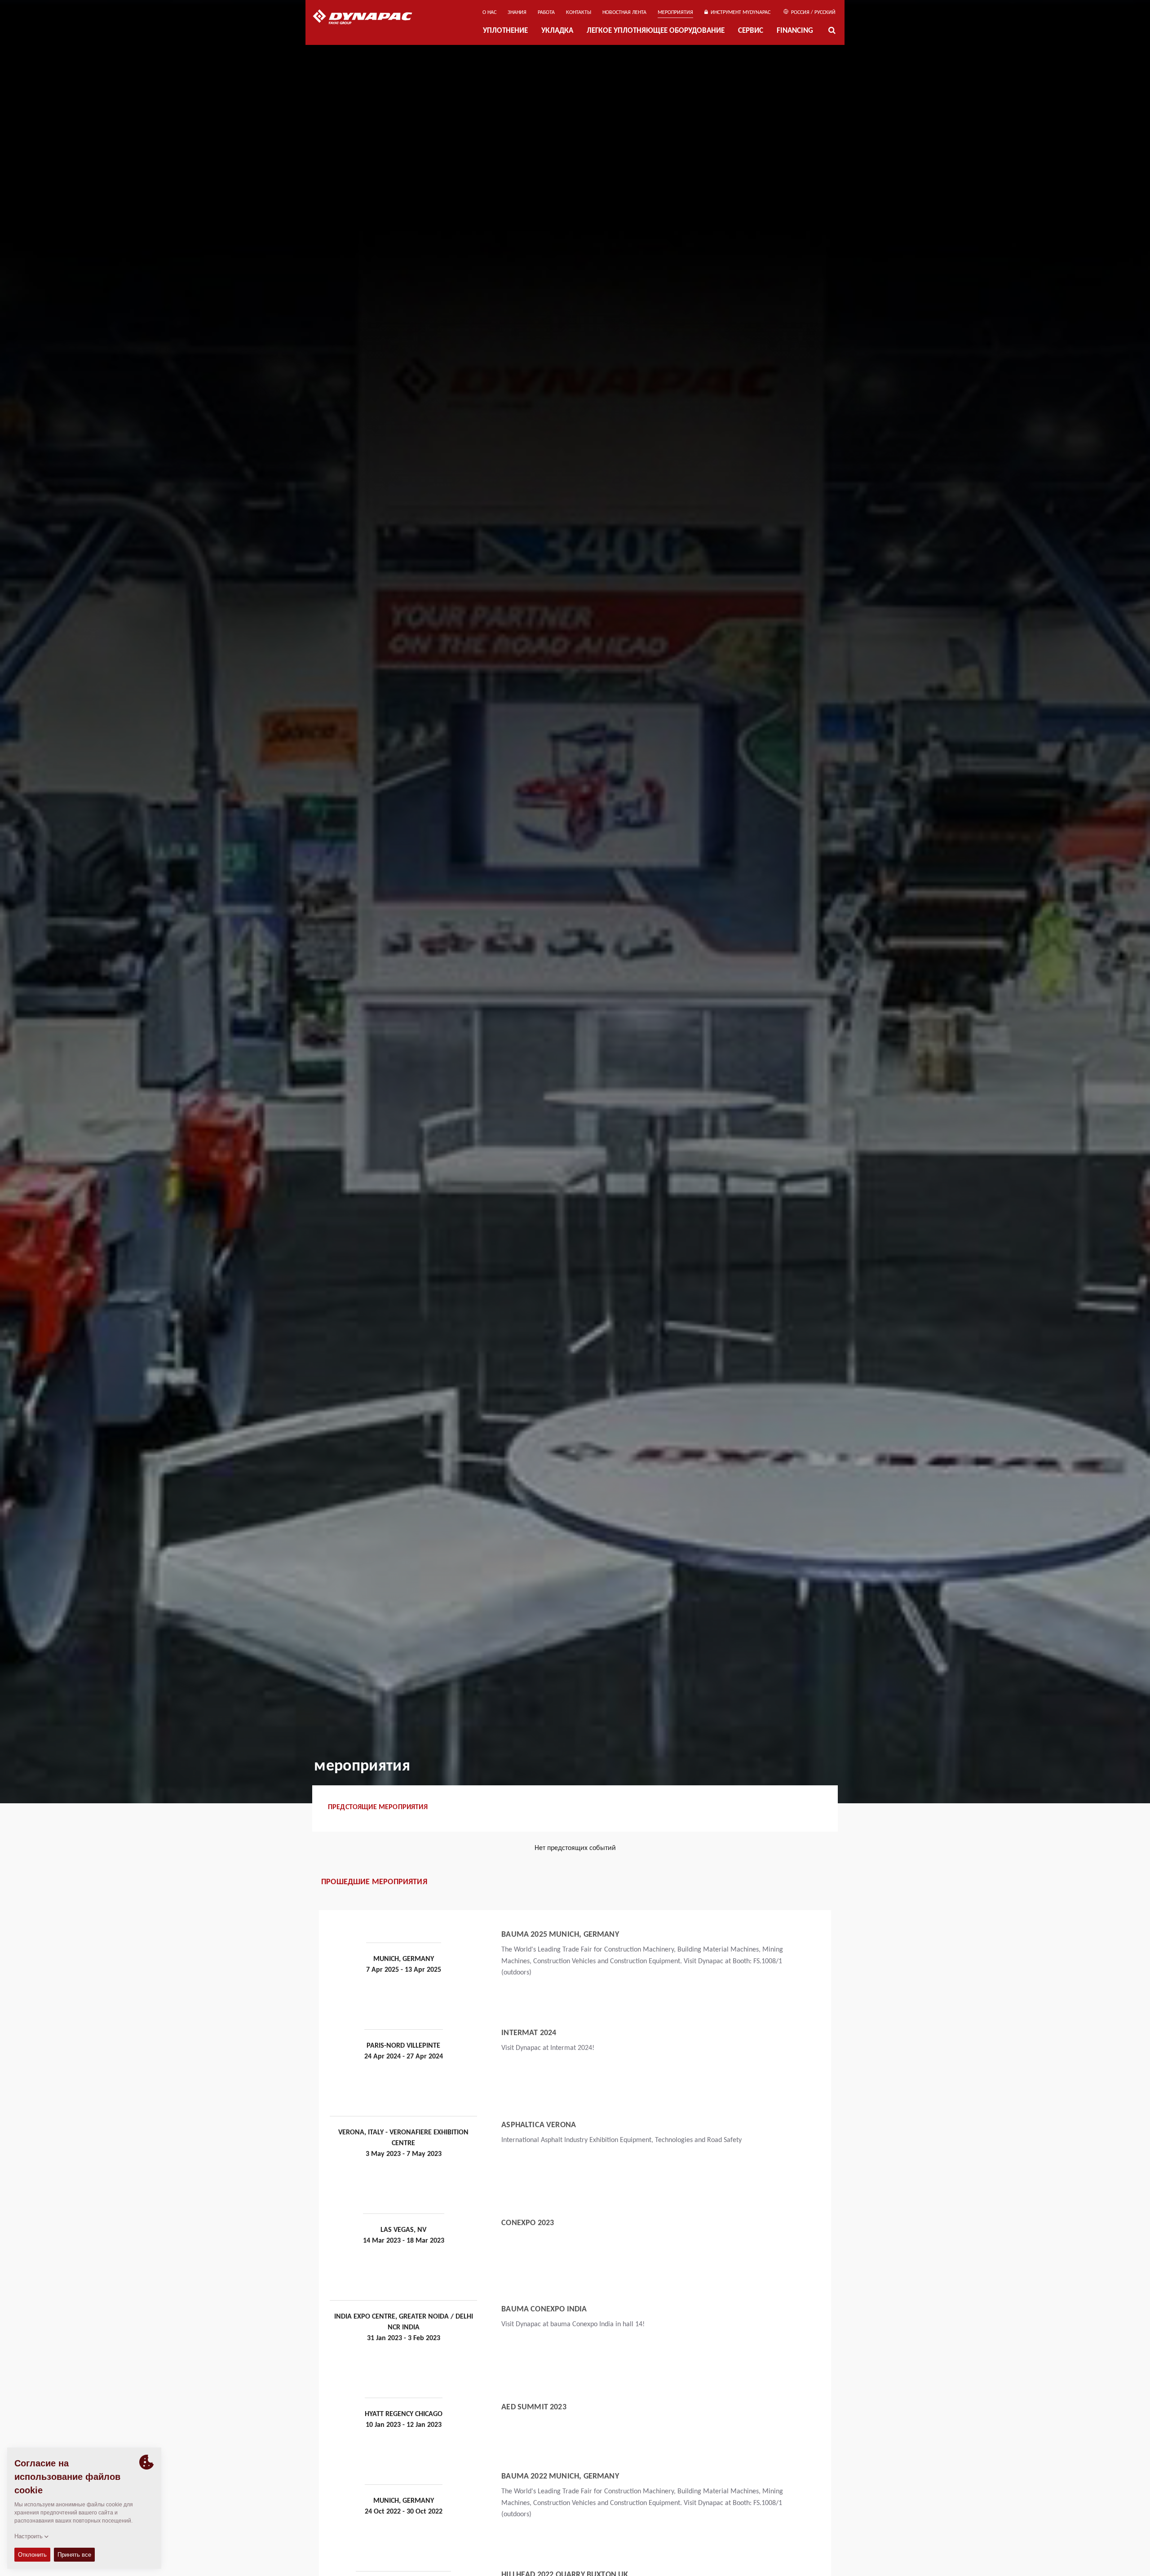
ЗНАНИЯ (517, 13)
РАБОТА (546, 13)
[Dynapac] (369, 18)
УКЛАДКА (557, 31)
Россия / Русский (813, 13)
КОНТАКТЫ (579, 13)
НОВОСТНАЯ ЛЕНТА (624, 13)
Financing (795, 31)
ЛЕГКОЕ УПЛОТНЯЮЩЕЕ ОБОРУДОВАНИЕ (656, 31)
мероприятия (675, 13)
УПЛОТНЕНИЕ (505, 31)
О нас (489, 13)
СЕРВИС (751, 31)
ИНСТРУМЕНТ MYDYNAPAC (739, 13)
